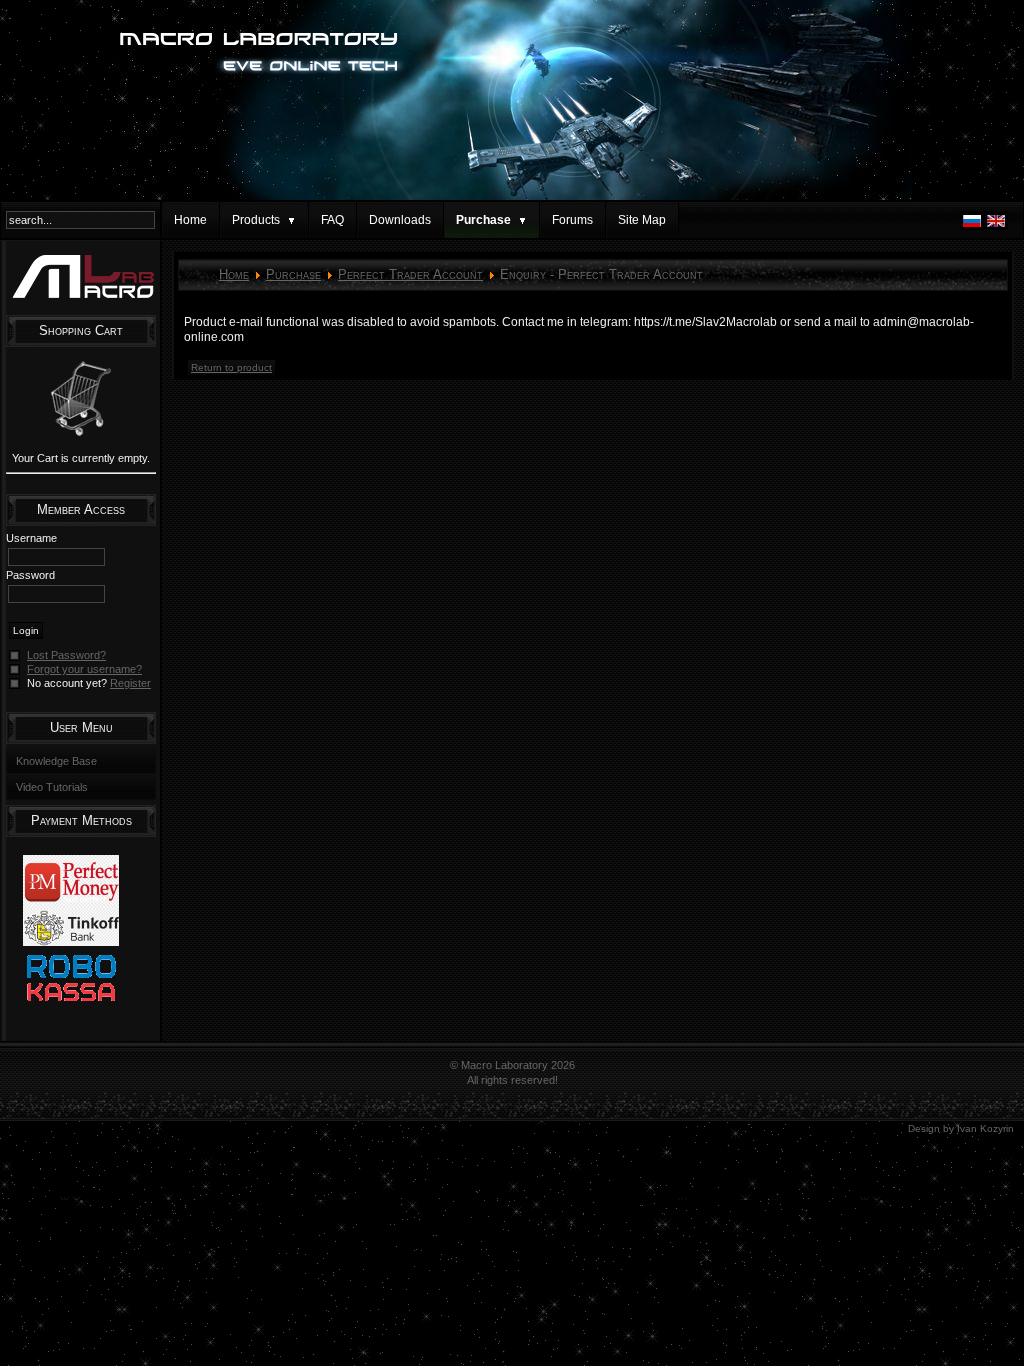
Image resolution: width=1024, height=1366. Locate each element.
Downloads (400, 220)
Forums (572, 220)
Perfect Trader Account (410, 274)
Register (130, 683)
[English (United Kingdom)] (996, 226)
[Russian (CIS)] (972, 226)
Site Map (642, 220)
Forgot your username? (84, 669)
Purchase (293, 274)
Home (190, 220)
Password (30, 575)
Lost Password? (66, 655)
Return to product (231, 367)
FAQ (332, 220)
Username (31, 538)
